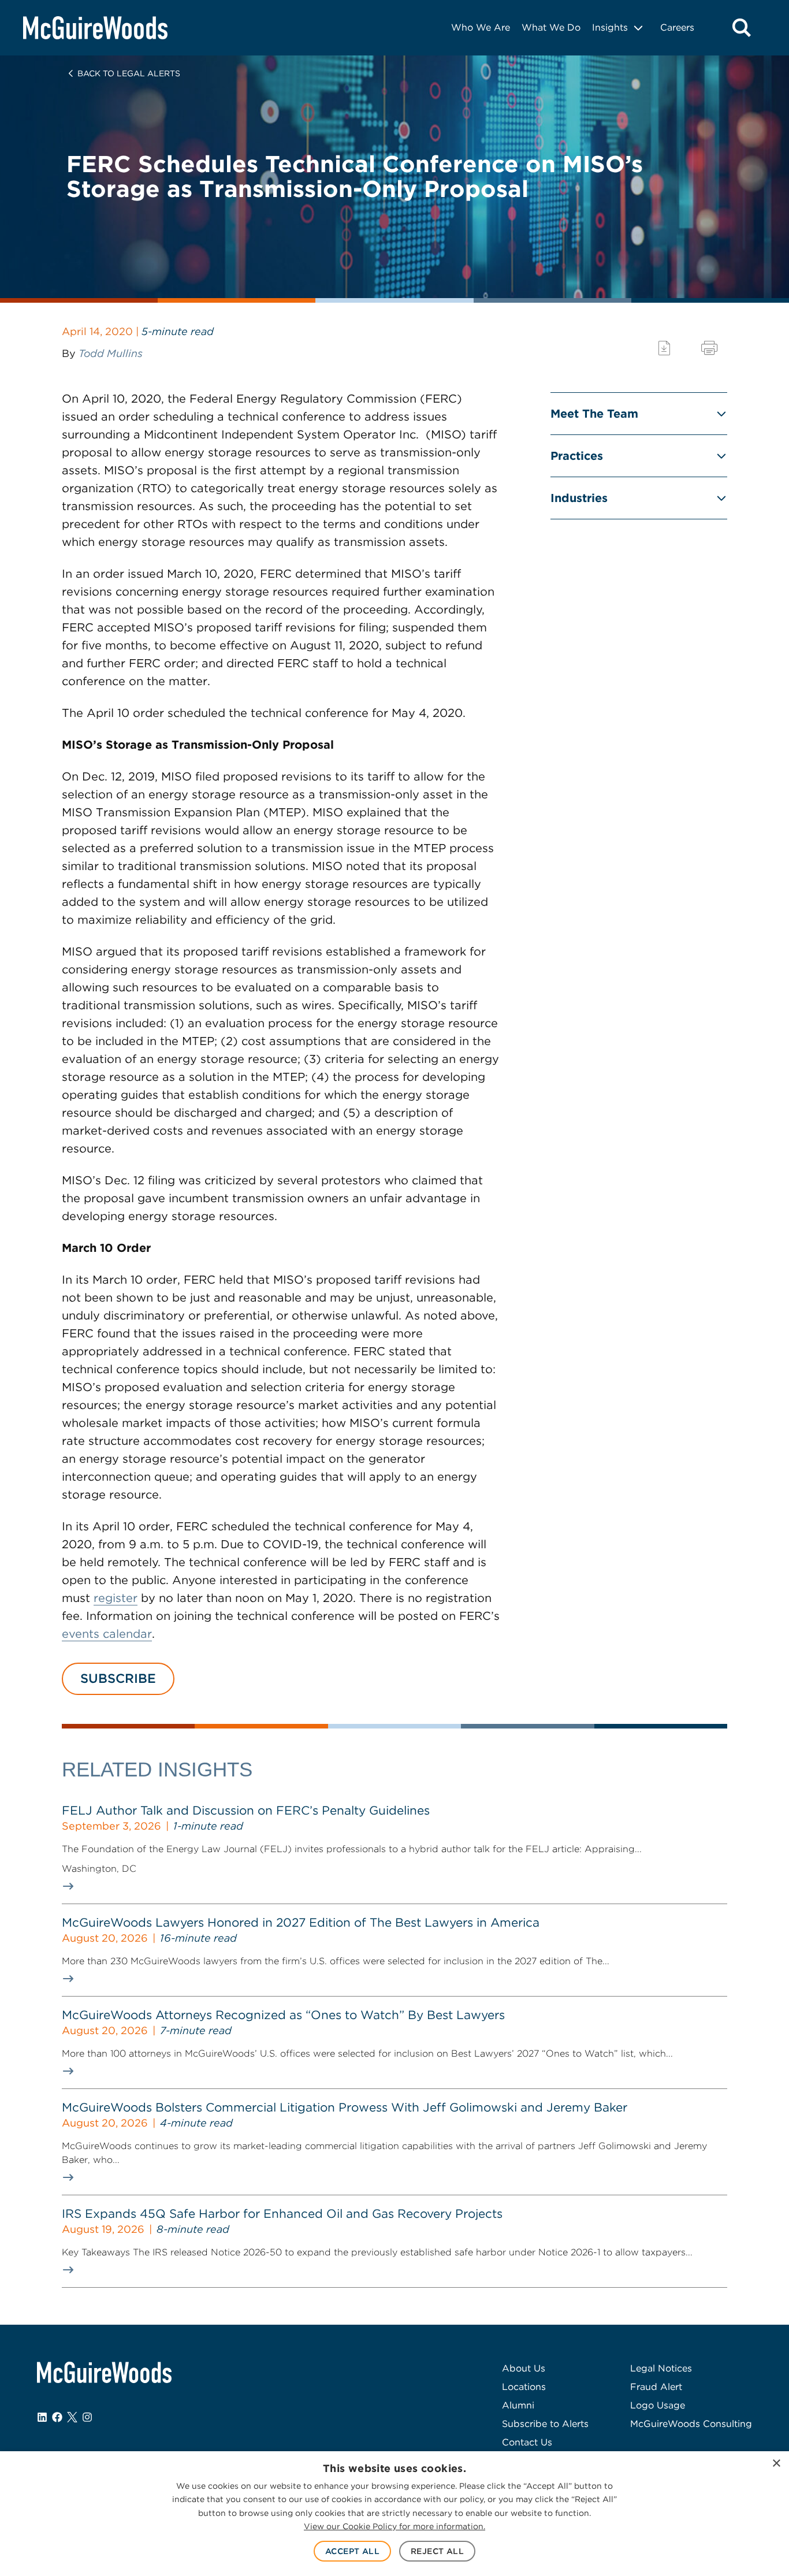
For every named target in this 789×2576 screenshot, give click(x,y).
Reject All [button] (437, 2551)
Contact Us (527, 2442)
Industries (579, 498)
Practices (577, 456)
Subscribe (118, 1678)
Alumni (518, 2405)
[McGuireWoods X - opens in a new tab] (72, 2417)
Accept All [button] (352, 2551)
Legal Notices (661, 2368)
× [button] (776, 2464)
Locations (524, 2387)
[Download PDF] (664, 348)
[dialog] (394, 2514)
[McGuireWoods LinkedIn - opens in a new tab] (42, 2417)
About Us (524, 2368)
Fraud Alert (656, 2387)
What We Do (551, 27)
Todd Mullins (111, 353)
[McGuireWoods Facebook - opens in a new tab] (57, 2417)
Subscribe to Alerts (545, 2424)
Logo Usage (658, 2405)
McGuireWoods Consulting (691, 2424)
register (116, 1598)
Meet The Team (594, 414)
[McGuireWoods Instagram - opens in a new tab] (87, 2417)
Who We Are (481, 27)
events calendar (107, 1634)
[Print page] (709, 348)
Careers (677, 27)
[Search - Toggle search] (742, 28)
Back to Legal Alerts (129, 73)
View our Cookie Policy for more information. (394, 2526)
